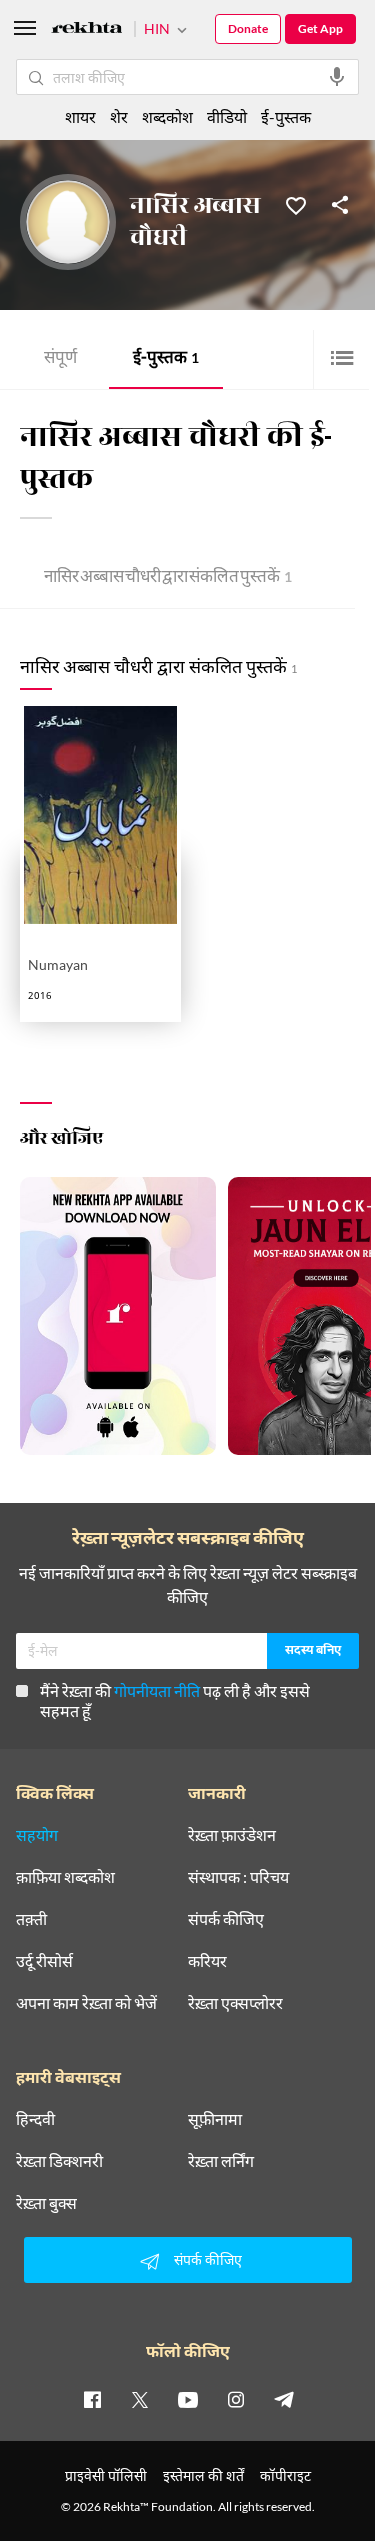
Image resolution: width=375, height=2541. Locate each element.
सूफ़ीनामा (215, 2119)
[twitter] (140, 2399)
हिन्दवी (35, 2119)
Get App (320, 28)
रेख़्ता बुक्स (46, 2203)
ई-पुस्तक (166, 359)
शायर (80, 116)
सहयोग (37, 1835)
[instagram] (236, 2399)
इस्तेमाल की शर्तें (203, 2475)
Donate (248, 28)
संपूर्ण (60, 359)
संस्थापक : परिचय (238, 1877)
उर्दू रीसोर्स (44, 1961)
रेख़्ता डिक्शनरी (59, 2161)
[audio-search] (337, 77)
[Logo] (87, 30)
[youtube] (188, 2399)
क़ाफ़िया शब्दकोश (65, 1877)
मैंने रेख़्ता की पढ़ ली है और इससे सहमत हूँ (175, 1700)
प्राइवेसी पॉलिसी (106, 2475)
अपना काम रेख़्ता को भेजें (86, 2003)
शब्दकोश (167, 116)
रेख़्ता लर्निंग (221, 2161)
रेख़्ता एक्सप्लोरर (235, 2003)
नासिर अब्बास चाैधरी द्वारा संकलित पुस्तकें (168, 578)
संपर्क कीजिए (226, 1919)
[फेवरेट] (296, 204)
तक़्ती (31, 1919)
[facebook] (92, 2399)
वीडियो (227, 116)
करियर (207, 1961)
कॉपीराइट (285, 2475)
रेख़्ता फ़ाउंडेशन (232, 1835)
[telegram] (284, 2399)
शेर (119, 116)
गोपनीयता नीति (157, 1690)
